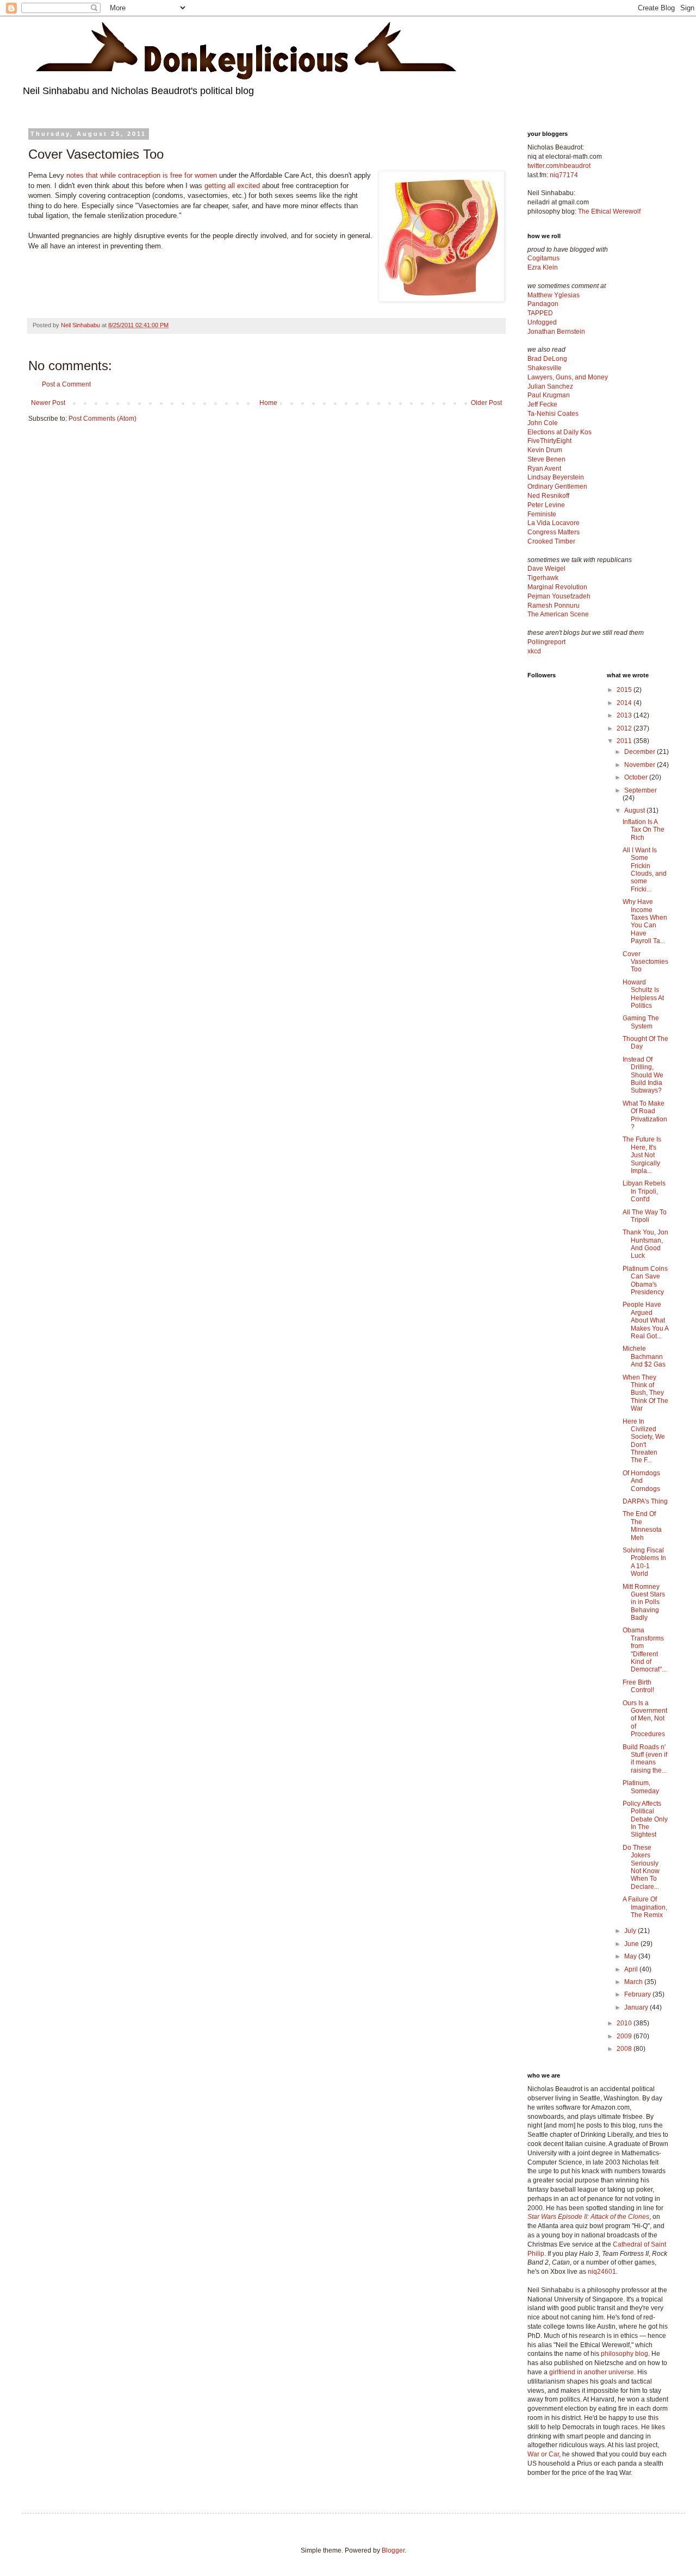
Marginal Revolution (557, 587)
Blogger (393, 2550)
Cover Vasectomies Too (645, 962)
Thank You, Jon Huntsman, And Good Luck (645, 1244)
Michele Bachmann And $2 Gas (644, 1356)
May (631, 1956)
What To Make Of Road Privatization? (645, 1115)
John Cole (543, 423)
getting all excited (232, 186)
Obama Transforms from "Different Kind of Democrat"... (645, 1650)
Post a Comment (66, 384)
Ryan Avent (544, 469)
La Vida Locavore (554, 523)
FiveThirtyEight (549, 441)
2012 (625, 728)
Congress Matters (554, 532)
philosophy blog (624, 2354)
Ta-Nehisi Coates (553, 414)
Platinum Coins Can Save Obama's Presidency (645, 1280)
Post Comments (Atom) (102, 419)
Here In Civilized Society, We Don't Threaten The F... (644, 1441)
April (632, 1969)
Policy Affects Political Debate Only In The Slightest (645, 1819)
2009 (625, 2036)
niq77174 (564, 175)
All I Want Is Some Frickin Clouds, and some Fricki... (645, 870)
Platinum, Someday (641, 1787)
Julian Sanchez (550, 386)
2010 (625, 2023)
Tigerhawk (543, 578)
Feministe (542, 514)
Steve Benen (546, 459)
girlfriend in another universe (592, 2372)
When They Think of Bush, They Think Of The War (645, 1393)
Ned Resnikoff (548, 496)
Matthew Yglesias (554, 295)
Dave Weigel (546, 569)
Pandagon (543, 304)
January (637, 2007)
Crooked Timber (551, 541)
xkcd (534, 651)
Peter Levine (546, 505)
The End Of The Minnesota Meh (642, 1526)
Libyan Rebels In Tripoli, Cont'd (644, 1191)
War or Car (543, 2454)
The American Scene (558, 614)
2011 (625, 741)
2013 (625, 715)
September (641, 790)
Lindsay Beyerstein (556, 477)
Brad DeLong (547, 359)
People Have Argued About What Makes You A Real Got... (645, 1320)
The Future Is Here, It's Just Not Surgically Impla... (642, 1155)
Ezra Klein (543, 267)
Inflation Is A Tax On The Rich (644, 830)
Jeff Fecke (542, 404)
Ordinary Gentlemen (557, 486)
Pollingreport (546, 642)
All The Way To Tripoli (645, 1216)
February (638, 1994)
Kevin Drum (545, 450)
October (637, 777)
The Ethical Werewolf (609, 211)
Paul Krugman (549, 395)
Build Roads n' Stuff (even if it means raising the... (645, 1759)
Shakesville (545, 368)
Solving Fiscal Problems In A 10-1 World (644, 1562)
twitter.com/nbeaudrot (559, 166)
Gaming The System (641, 1022)
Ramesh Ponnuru (554, 606)
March (634, 1982)
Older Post (486, 403)
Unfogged (542, 322)
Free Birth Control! (638, 1686)
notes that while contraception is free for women (142, 175)
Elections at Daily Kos (560, 432)
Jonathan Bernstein (556, 332)
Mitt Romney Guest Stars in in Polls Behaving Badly (644, 1602)
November (641, 765)
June (632, 1944)
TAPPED (540, 313)
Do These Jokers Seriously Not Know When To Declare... (641, 1867)
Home (268, 403)
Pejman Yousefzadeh (559, 596)
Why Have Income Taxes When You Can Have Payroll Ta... (645, 921)
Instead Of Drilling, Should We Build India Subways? (643, 1075)
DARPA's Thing (645, 1501)
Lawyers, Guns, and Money (568, 377)
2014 (625, 703)
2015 (625, 690)
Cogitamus (543, 258)
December (641, 752)
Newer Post (48, 403)
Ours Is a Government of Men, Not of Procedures (645, 1719)
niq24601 (602, 2272)
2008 (625, 2049)
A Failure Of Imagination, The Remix (645, 1907)
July (631, 1931)
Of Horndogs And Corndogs (641, 1481)
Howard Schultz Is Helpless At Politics (643, 994)
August (635, 810)
